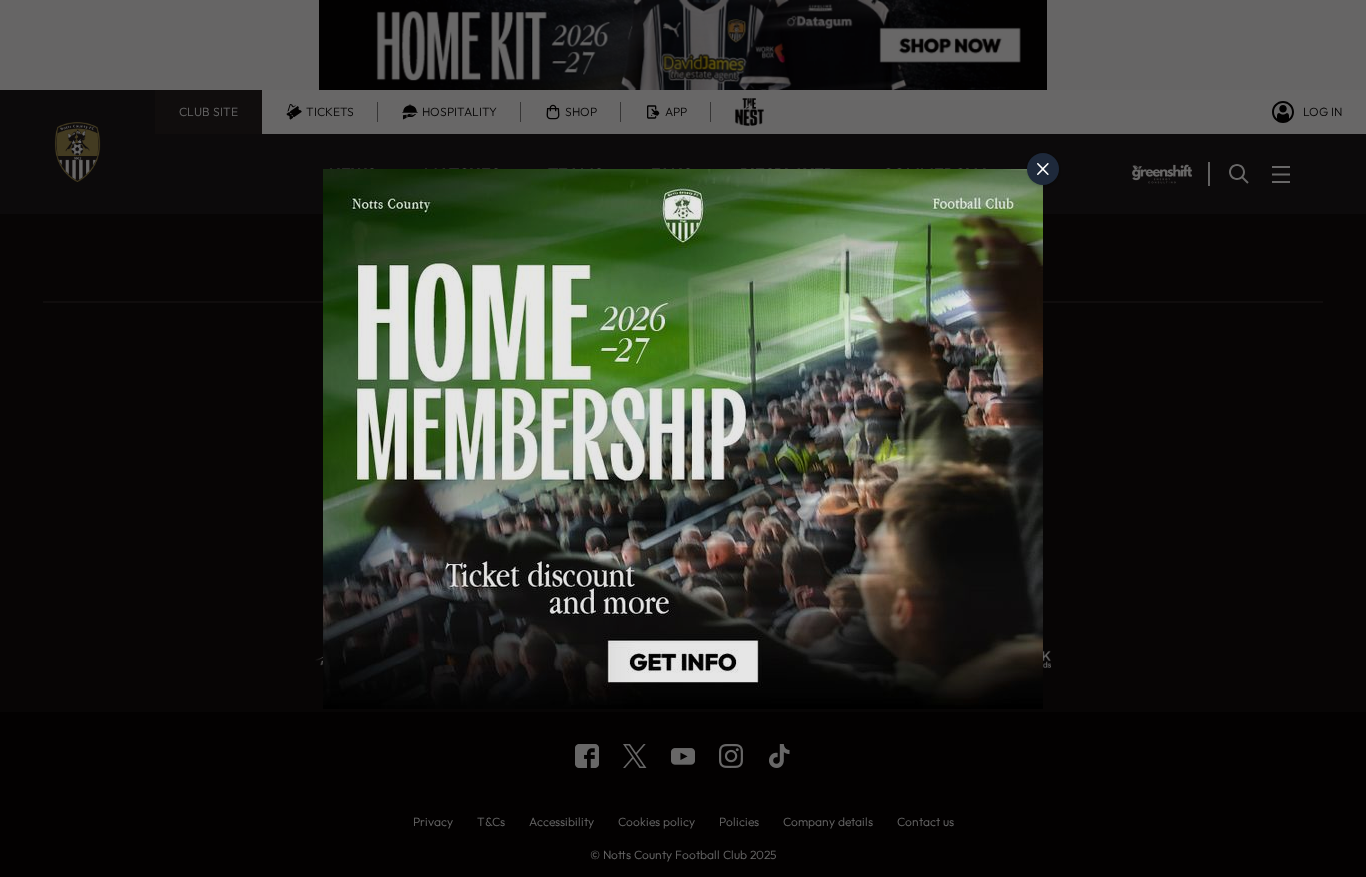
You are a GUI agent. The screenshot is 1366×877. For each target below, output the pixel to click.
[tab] (1043, 169)
